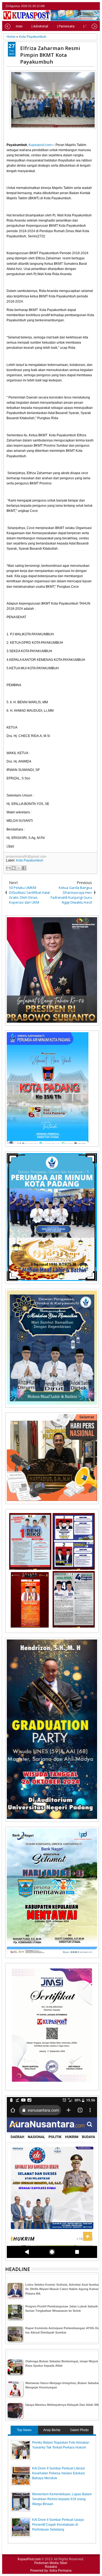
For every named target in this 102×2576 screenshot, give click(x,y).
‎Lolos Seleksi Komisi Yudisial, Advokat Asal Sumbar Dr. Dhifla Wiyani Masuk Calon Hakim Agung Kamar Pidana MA (63, 2289)
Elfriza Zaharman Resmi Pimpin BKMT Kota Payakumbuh (50, 55)
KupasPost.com (29, 2559)
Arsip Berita (52, 2430)
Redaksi (51, 2567)
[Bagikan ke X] (19, 868)
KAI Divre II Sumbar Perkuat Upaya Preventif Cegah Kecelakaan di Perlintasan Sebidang (58, 2525)
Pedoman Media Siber (51, 2563)
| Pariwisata (66, 26)
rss (95, 6)
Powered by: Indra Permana (51, 2571)
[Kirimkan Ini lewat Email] (8, 868)
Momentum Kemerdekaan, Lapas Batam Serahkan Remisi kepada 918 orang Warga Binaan (62, 2499)
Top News (24, 2430)
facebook (81, 6)
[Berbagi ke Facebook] (24, 868)
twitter (74, 6)
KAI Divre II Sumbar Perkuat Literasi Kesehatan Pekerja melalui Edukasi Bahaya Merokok (58, 2473)
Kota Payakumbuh (30, 860)
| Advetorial (40, 26)
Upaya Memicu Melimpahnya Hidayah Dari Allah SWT (63, 2405)
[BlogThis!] (14, 868)
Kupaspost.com (40, 145)
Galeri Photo (79, 2430)
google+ (88, 6)
